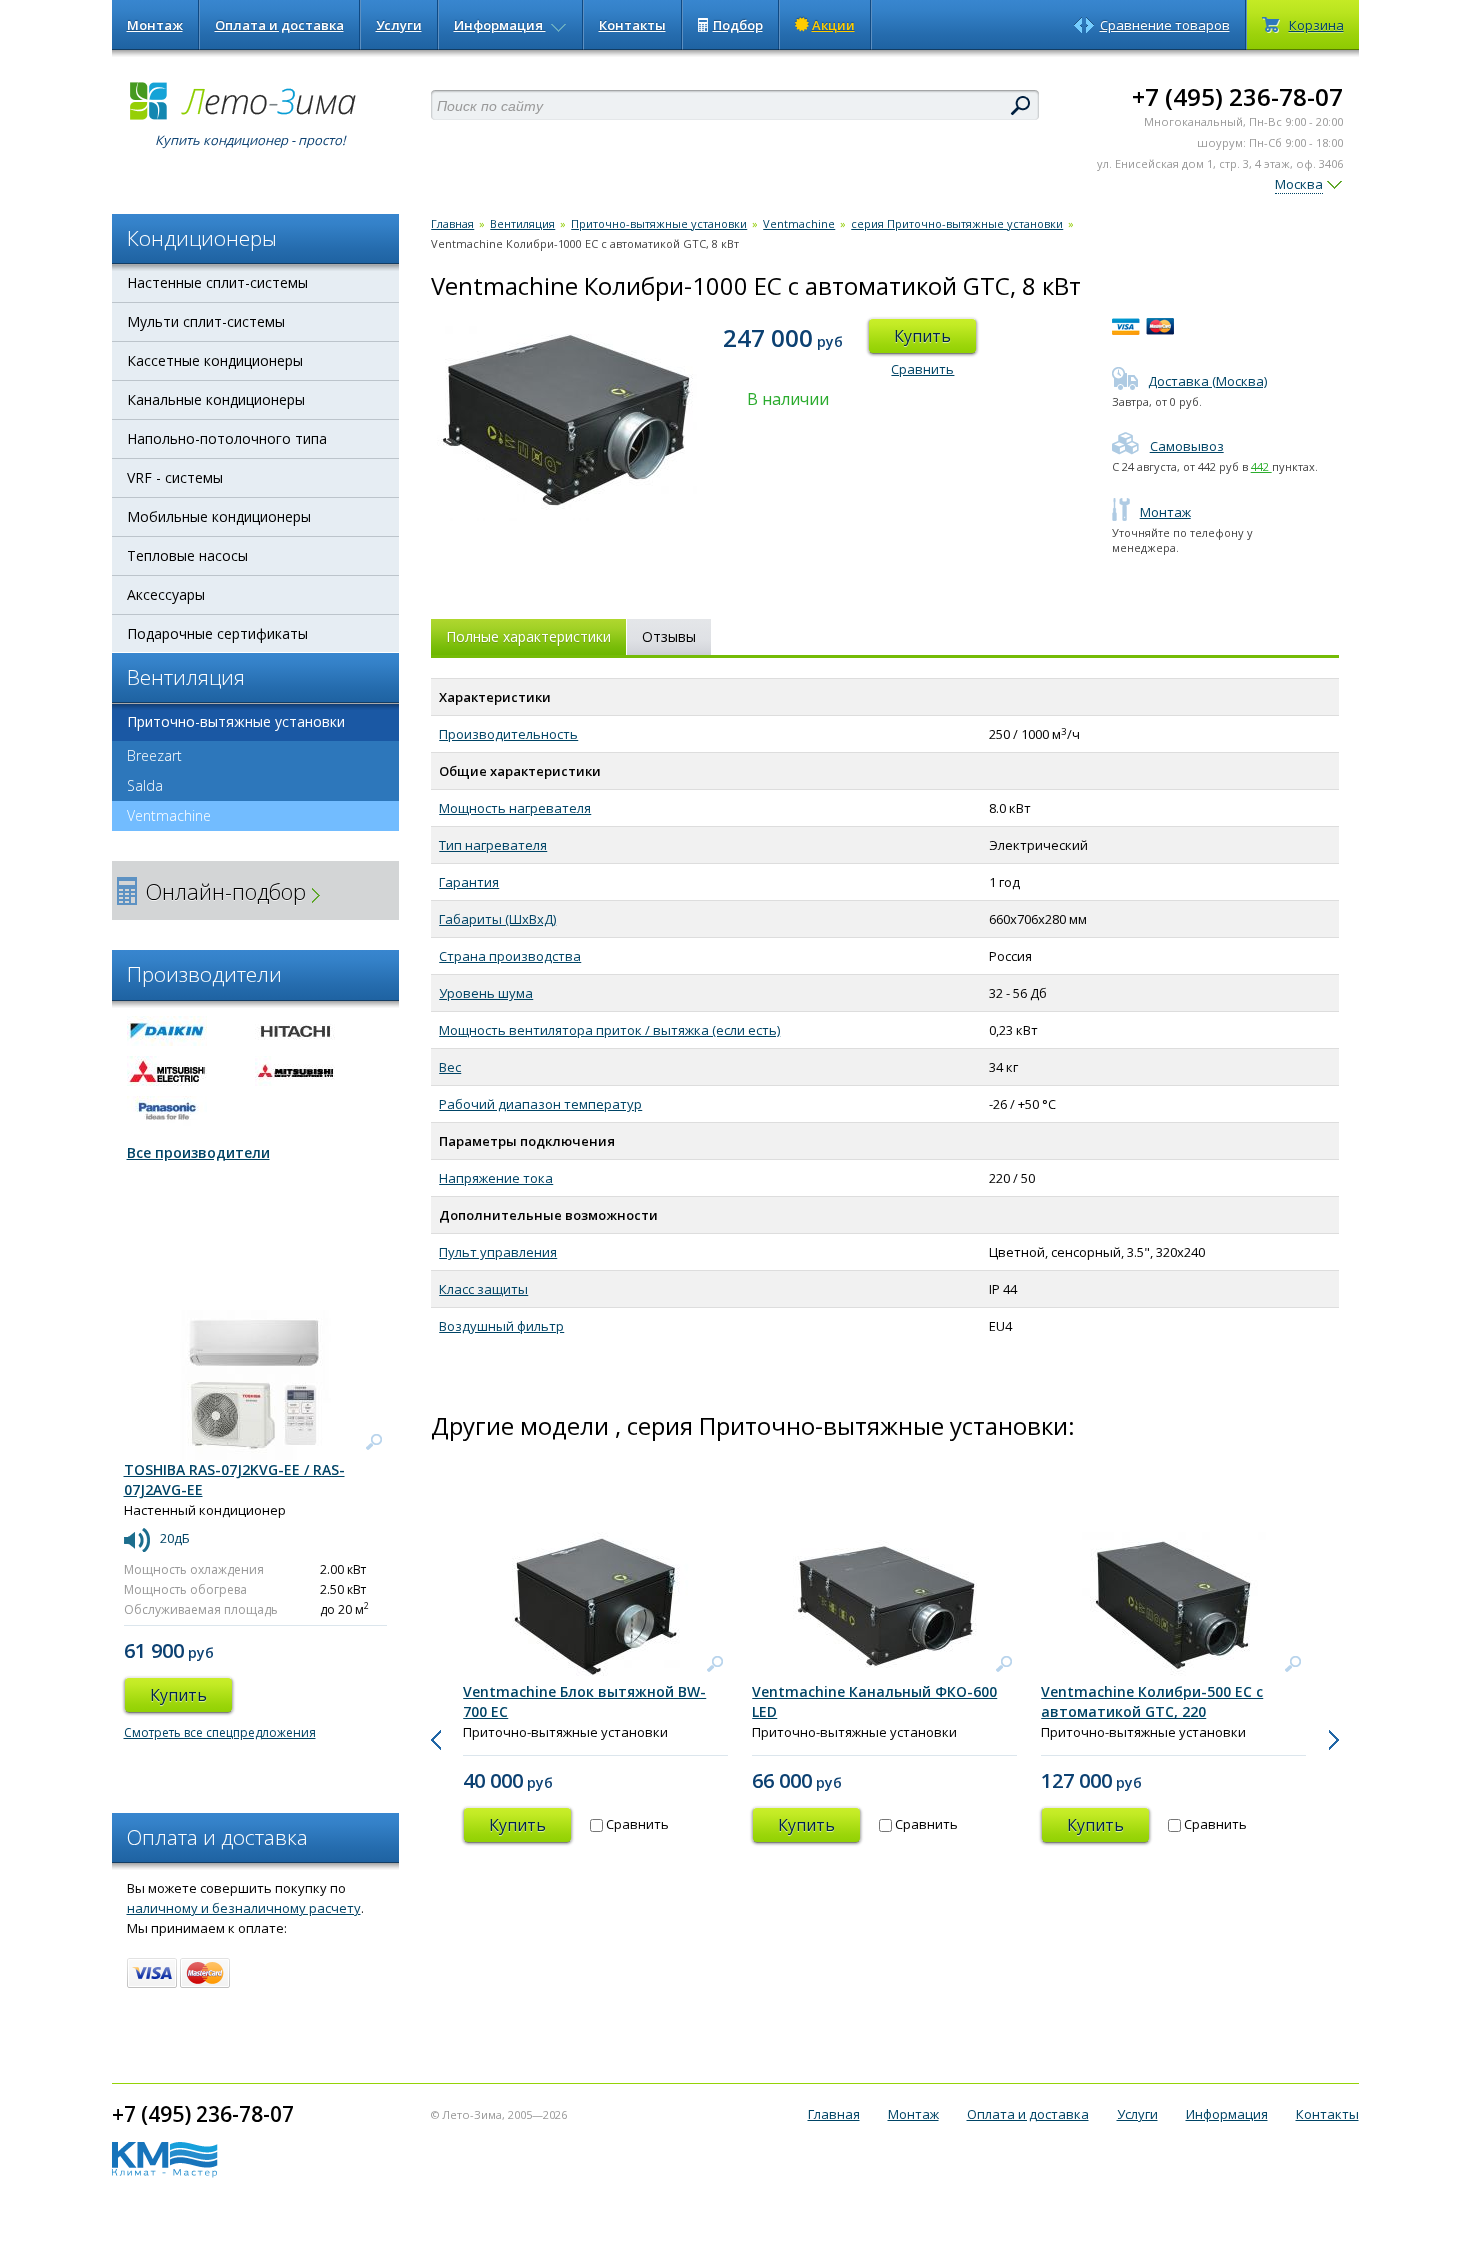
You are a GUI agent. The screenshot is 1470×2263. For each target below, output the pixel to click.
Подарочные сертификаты (217, 633)
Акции (833, 25)
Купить (922, 336)
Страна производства (510, 956)
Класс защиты (483, 1289)
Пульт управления (498, 1252)
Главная (452, 223)
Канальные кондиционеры (216, 399)
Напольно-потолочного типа (227, 438)
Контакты (632, 25)
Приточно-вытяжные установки (236, 721)
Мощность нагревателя (515, 808)
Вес (450, 1067)
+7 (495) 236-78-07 (1237, 96)
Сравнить (922, 369)
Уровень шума (486, 993)
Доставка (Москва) (1207, 381)
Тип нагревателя (493, 845)
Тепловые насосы (187, 555)
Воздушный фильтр (501, 1326)
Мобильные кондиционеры (219, 516)
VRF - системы (175, 477)
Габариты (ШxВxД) (497, 919)
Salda (145, 785)
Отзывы (669, 636)
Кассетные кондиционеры (215, 360)
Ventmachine (169, 815)
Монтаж (155, 25)
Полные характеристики (528, 636)
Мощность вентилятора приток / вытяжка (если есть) (609, 1030)
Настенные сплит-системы (217, 282)
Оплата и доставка (279, 25)
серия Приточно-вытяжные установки (957, 223)
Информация (500, 25)
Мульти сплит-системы (206, 321)
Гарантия (469, 882)
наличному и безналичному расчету (244, 1908)
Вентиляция (522, 223)
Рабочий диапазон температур (540, 1104)
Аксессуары (166, 594)
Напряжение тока (496, 1178)
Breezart (154, 755)
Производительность (508, 734)
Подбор (738, 25)
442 (1261, 466)
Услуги (399, 25)
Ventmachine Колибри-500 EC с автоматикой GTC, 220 (1152, 1701)
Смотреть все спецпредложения (220, 1732)
